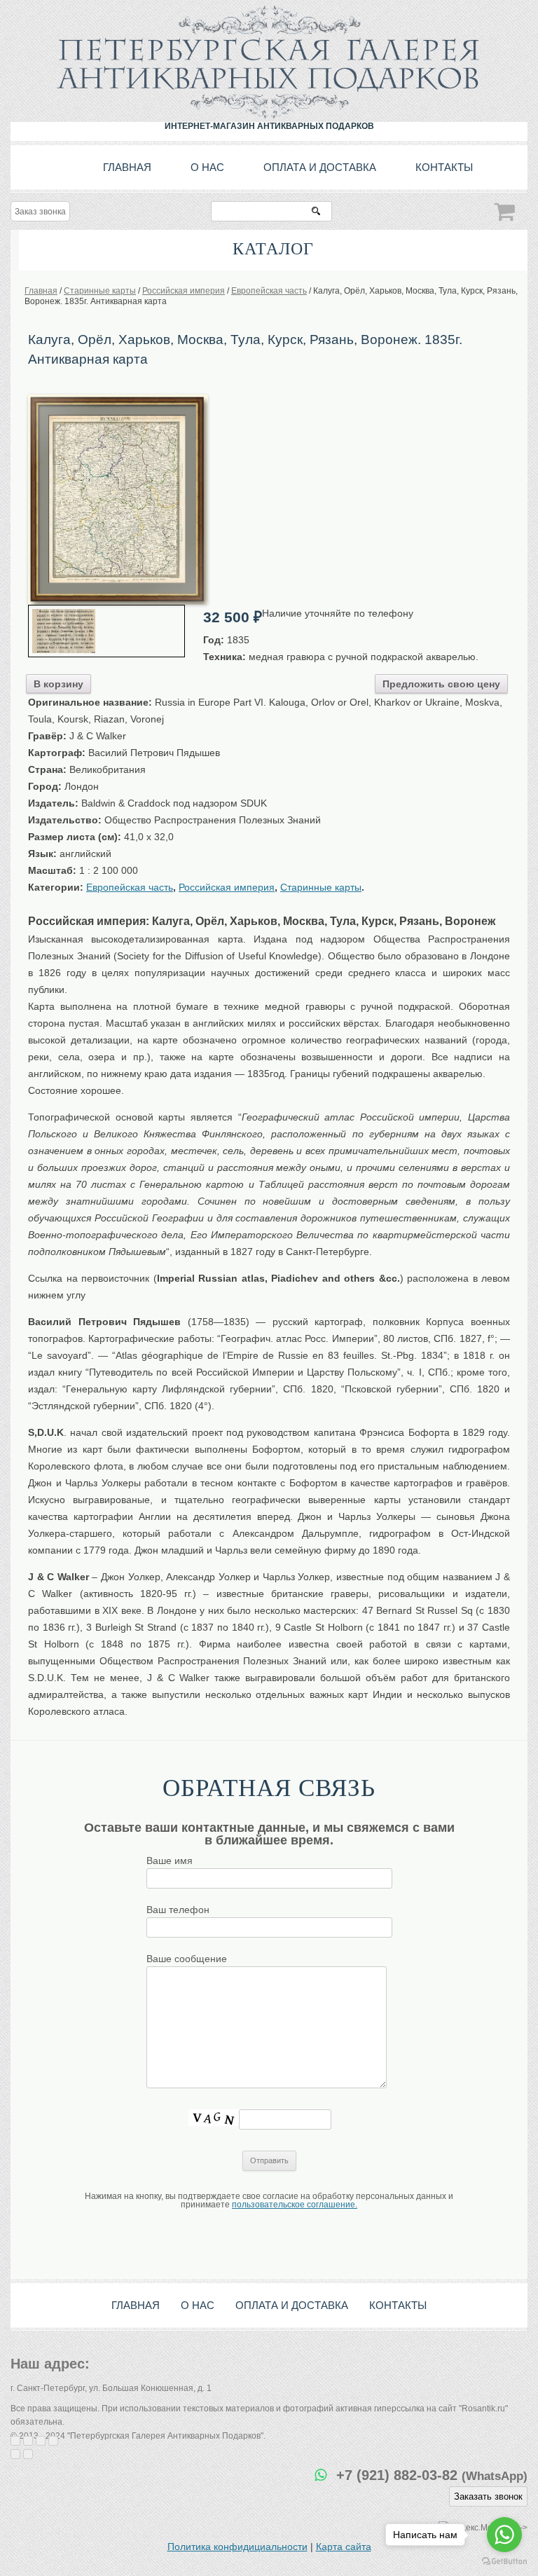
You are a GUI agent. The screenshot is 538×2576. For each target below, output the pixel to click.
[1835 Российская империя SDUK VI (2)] (118, 399)
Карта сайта (344, 2547)
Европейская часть (130, 887)
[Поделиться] (28, 2441)
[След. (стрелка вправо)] (28, 2454)
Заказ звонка (40, 212)
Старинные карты (321, 887)
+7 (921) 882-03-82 (432, 2475)
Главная (127, 167)
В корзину (58, 684)
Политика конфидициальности (237, 2547)
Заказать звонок (488, 2496)
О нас (207, 167)
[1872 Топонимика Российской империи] (106, 631)
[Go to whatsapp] (504, 2535)
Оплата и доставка (320, 167)
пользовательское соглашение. (295, 2205)
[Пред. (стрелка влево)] (15, 2454)
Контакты (444, 167)
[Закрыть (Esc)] (15, 2441)
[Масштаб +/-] (53, 2441)
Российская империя (227, 887)
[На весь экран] (41, 2441)
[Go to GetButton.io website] (504, 2562)
